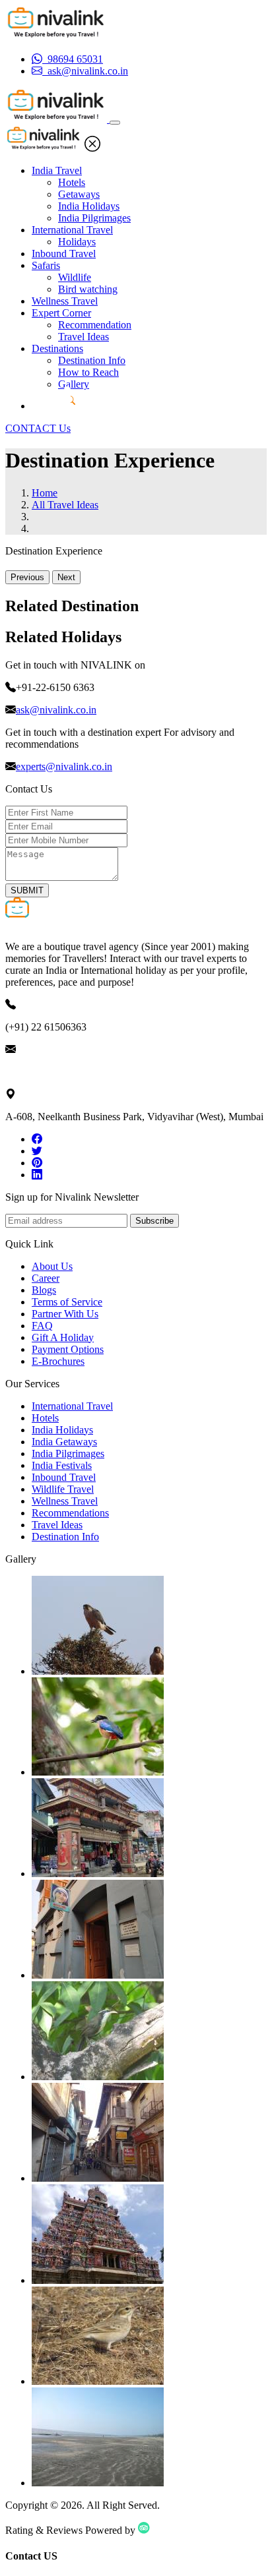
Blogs (44, 1290)
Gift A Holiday (63, 1337)
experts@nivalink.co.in (64, 766)
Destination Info (92, 360)
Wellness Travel (65, 301)
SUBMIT (27, 890)
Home (45, 493)
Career (46, 1278)
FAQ (42, 1326)
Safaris (46, 265)
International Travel (72, 230)
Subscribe (154, 1221)
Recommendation (95, 325)
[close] (92, 148)
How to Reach (88, 372)
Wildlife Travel (63, 1489)
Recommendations (70, 1513)
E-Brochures (58, 1361)
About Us (52, 1266)
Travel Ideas (84, 337)
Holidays (77, 242)
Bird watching (88, 289)
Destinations (57, 348)
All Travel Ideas (65, 505)
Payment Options (68, 1349)
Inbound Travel (64, 254)
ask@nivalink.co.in (56, 710)
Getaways (79, 194)
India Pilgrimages (94, 218)
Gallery (74, 384)
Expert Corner (61, 313)
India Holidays (89, 206)
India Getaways (64, 1442)
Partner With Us (65, 1314)
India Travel (57, 170)
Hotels (72, 182)
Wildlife (75, 277)
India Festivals (62, 1465)
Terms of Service (67, 1302)
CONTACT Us (38, 428)
